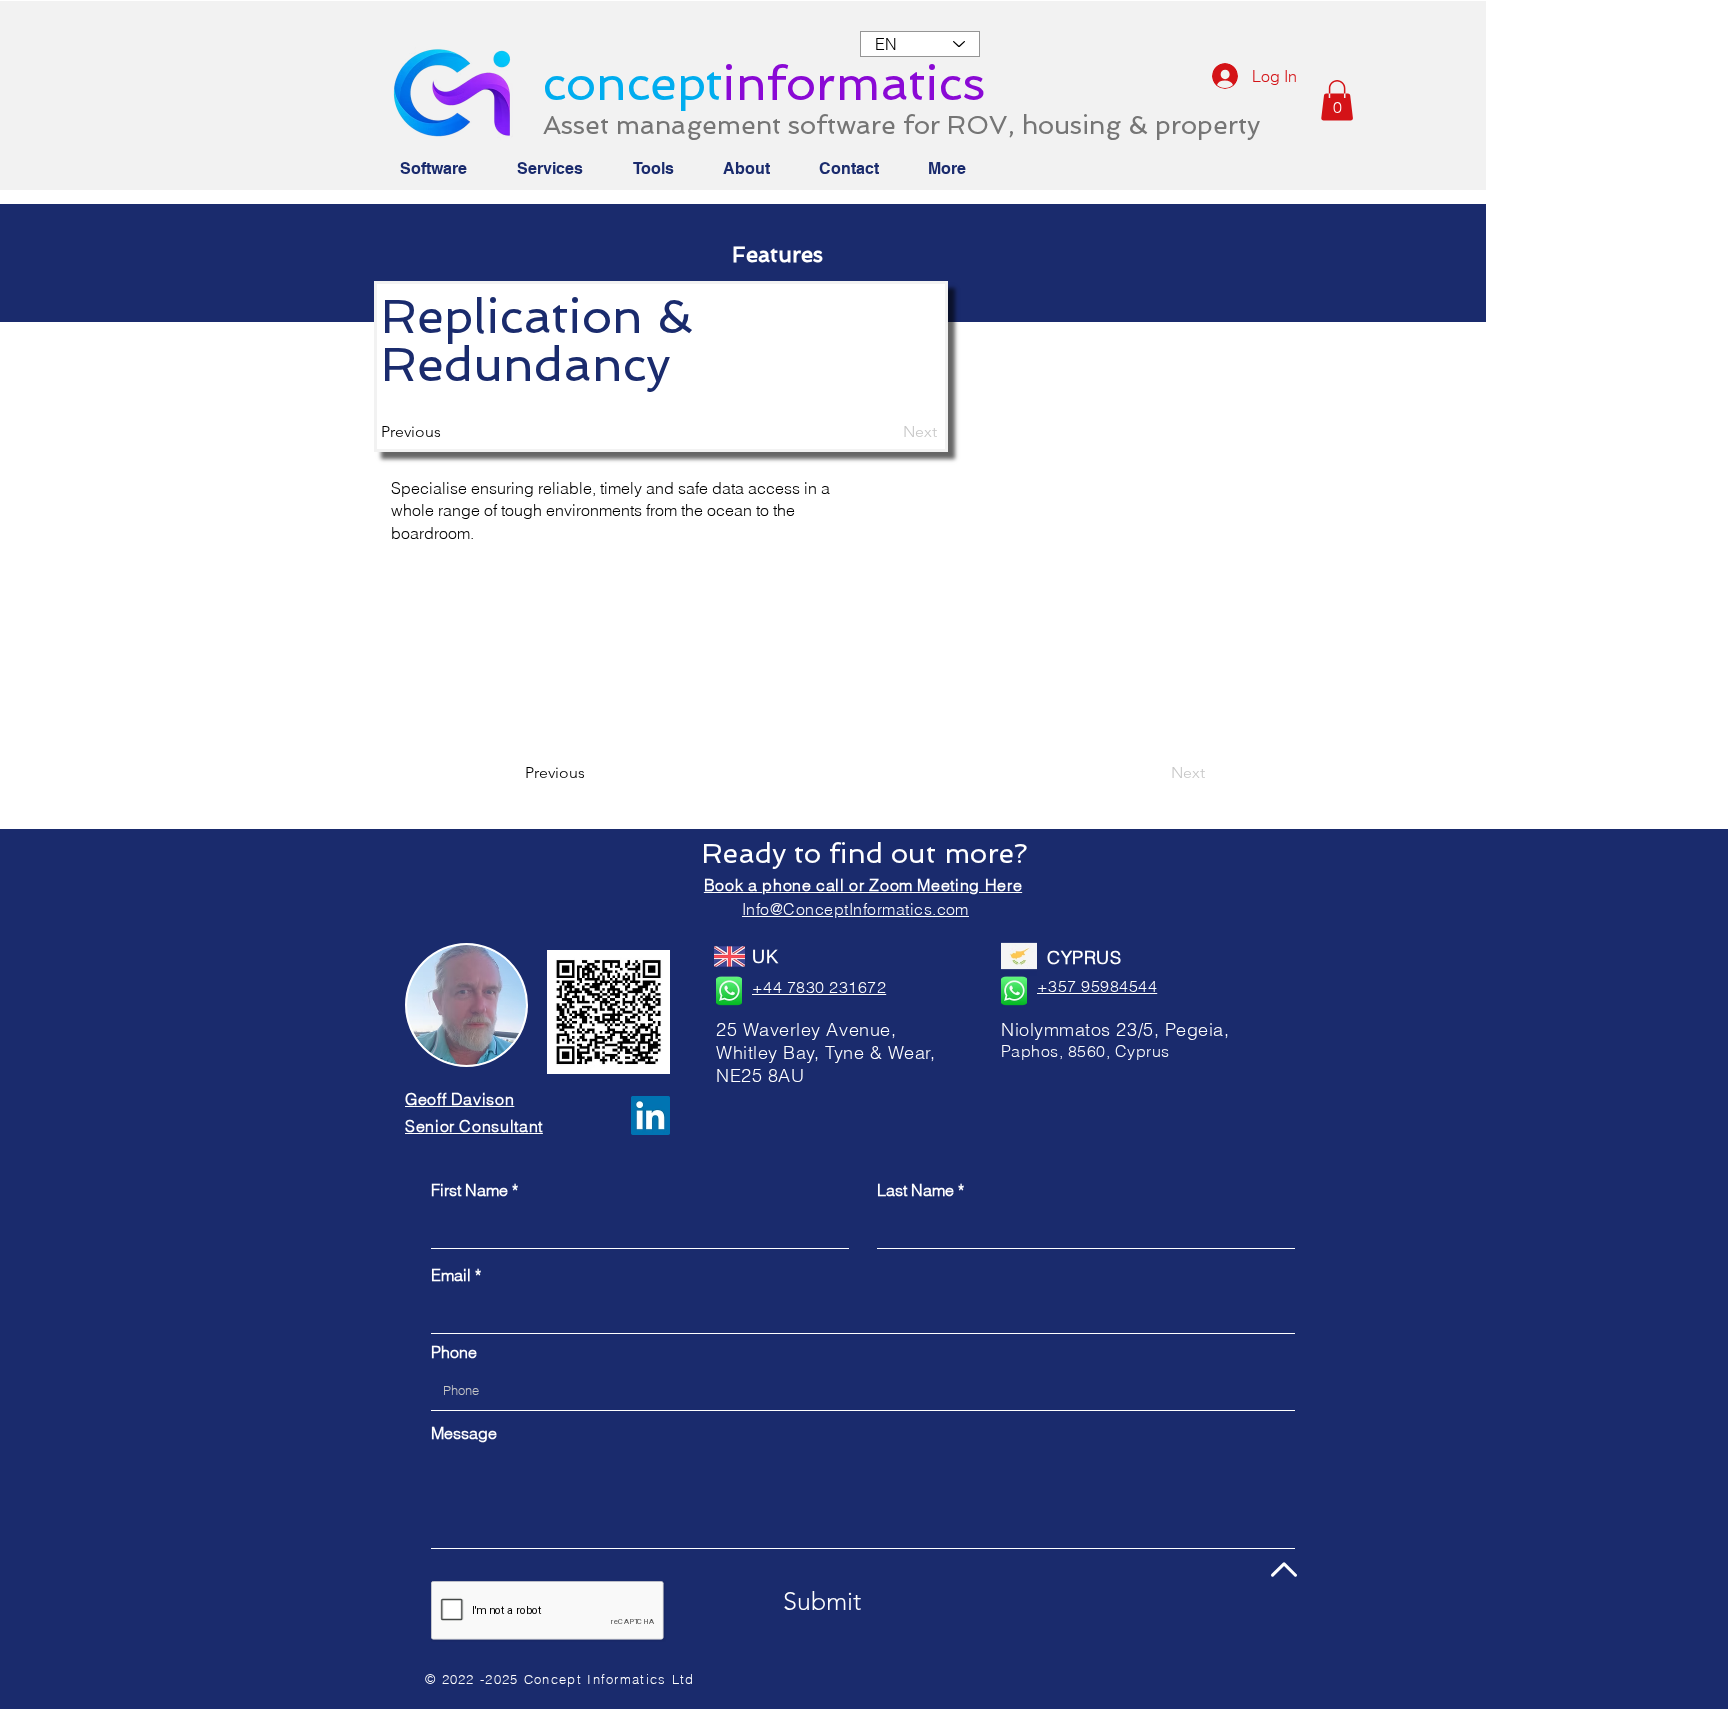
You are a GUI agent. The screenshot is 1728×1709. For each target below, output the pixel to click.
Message (464, 1433)
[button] (1337, 100)
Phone (454, 1352)
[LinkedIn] (650, 1115)
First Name (469, 1190)
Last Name (915, 1190)
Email (451, 1275)
